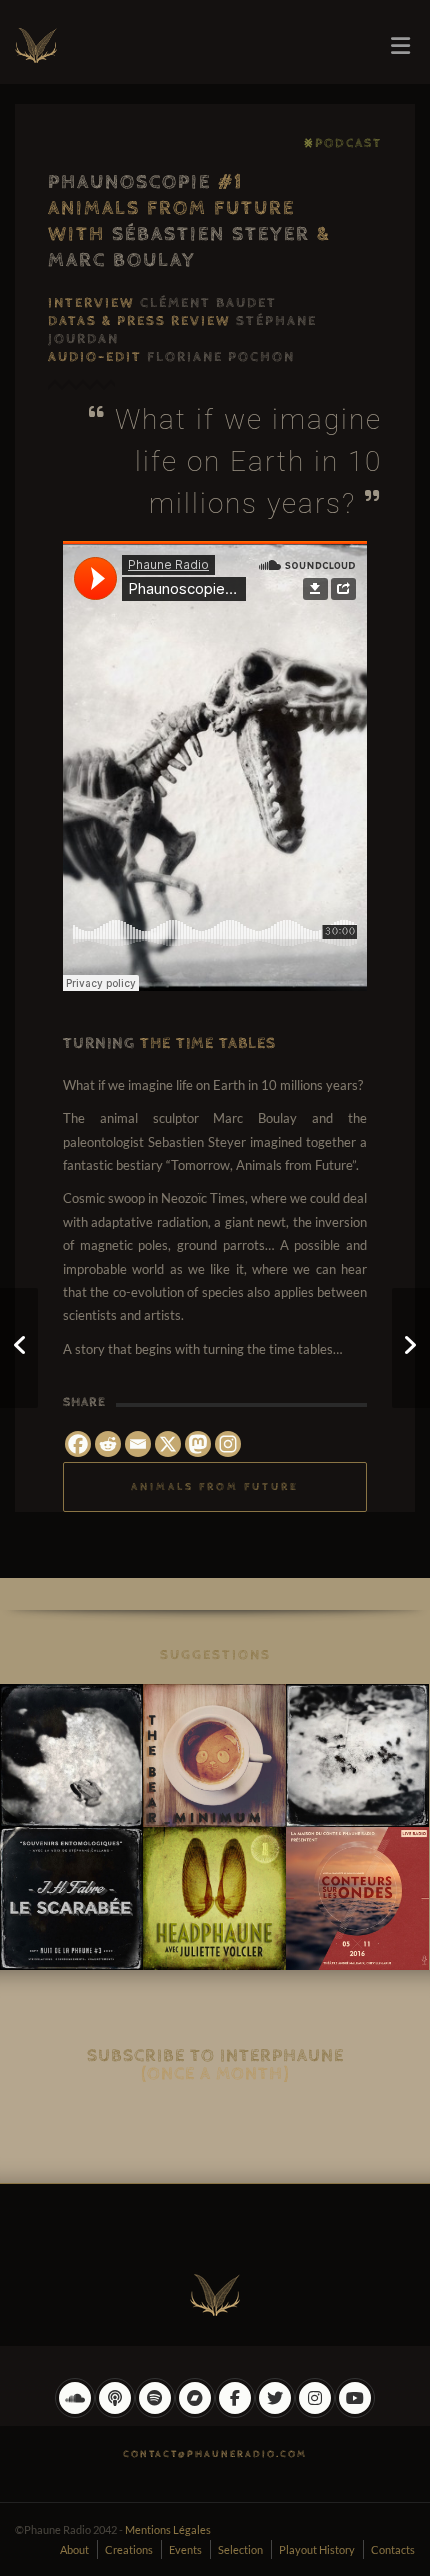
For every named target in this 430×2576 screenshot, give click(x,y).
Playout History (317, 2549)
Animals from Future (215, 1486)
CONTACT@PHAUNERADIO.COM (215, 2454)
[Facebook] (78, 1444)
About (74, 2549)
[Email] (138, 1444)
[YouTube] (355, 2413)
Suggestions (215, 1655)
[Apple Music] (115, 2413)
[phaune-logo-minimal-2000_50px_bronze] (215, 2291)
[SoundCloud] (75, 2413)
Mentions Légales (168, 2529)
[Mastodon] (198, 1444)
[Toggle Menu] (400, 46)
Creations (129, 2549)
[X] (168, 1444)
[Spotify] (155, 2413)
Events (185, 2549)
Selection (240, 2549)
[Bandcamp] (195, 2413)
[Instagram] (228, 1444)
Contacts (393, 2549)
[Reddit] (108, 1444)
